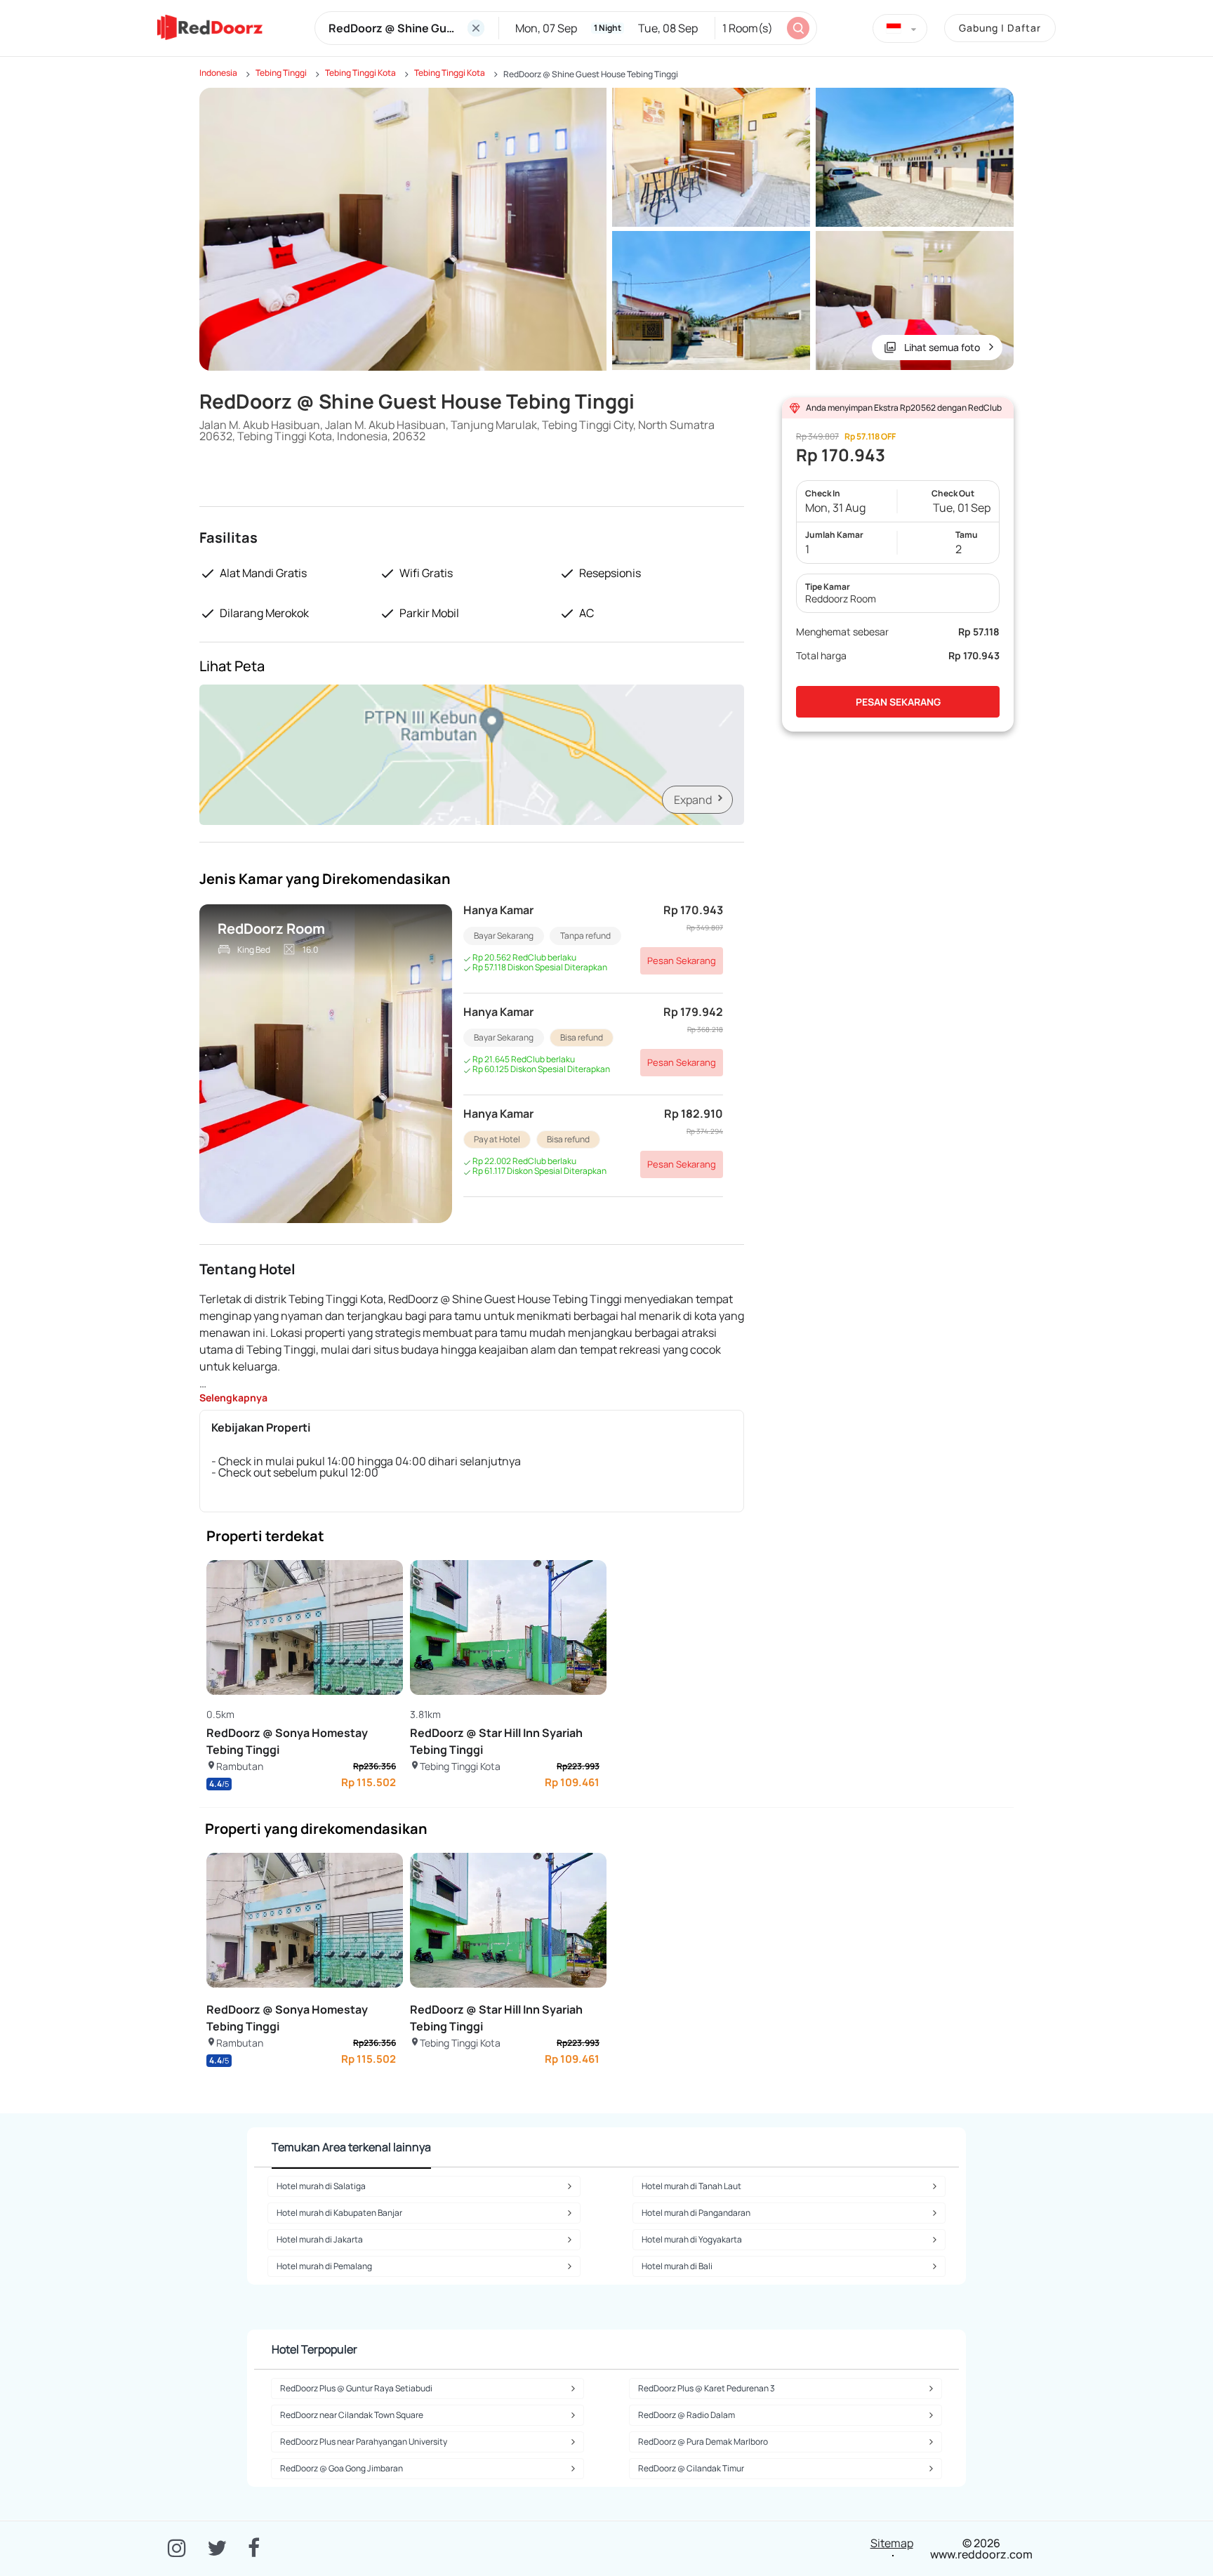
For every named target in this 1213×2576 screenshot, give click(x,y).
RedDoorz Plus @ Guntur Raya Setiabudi (356, 2388)
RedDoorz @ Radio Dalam (687, 2415)
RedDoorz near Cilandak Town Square (352, 2415)
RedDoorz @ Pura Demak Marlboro (703, 2442)
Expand (693, 800)
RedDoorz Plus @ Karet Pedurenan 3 (707, 2388)
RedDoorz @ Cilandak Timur (691, 2468)
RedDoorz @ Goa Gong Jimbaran (342, 2468)
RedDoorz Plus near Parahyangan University (364, 2442)
